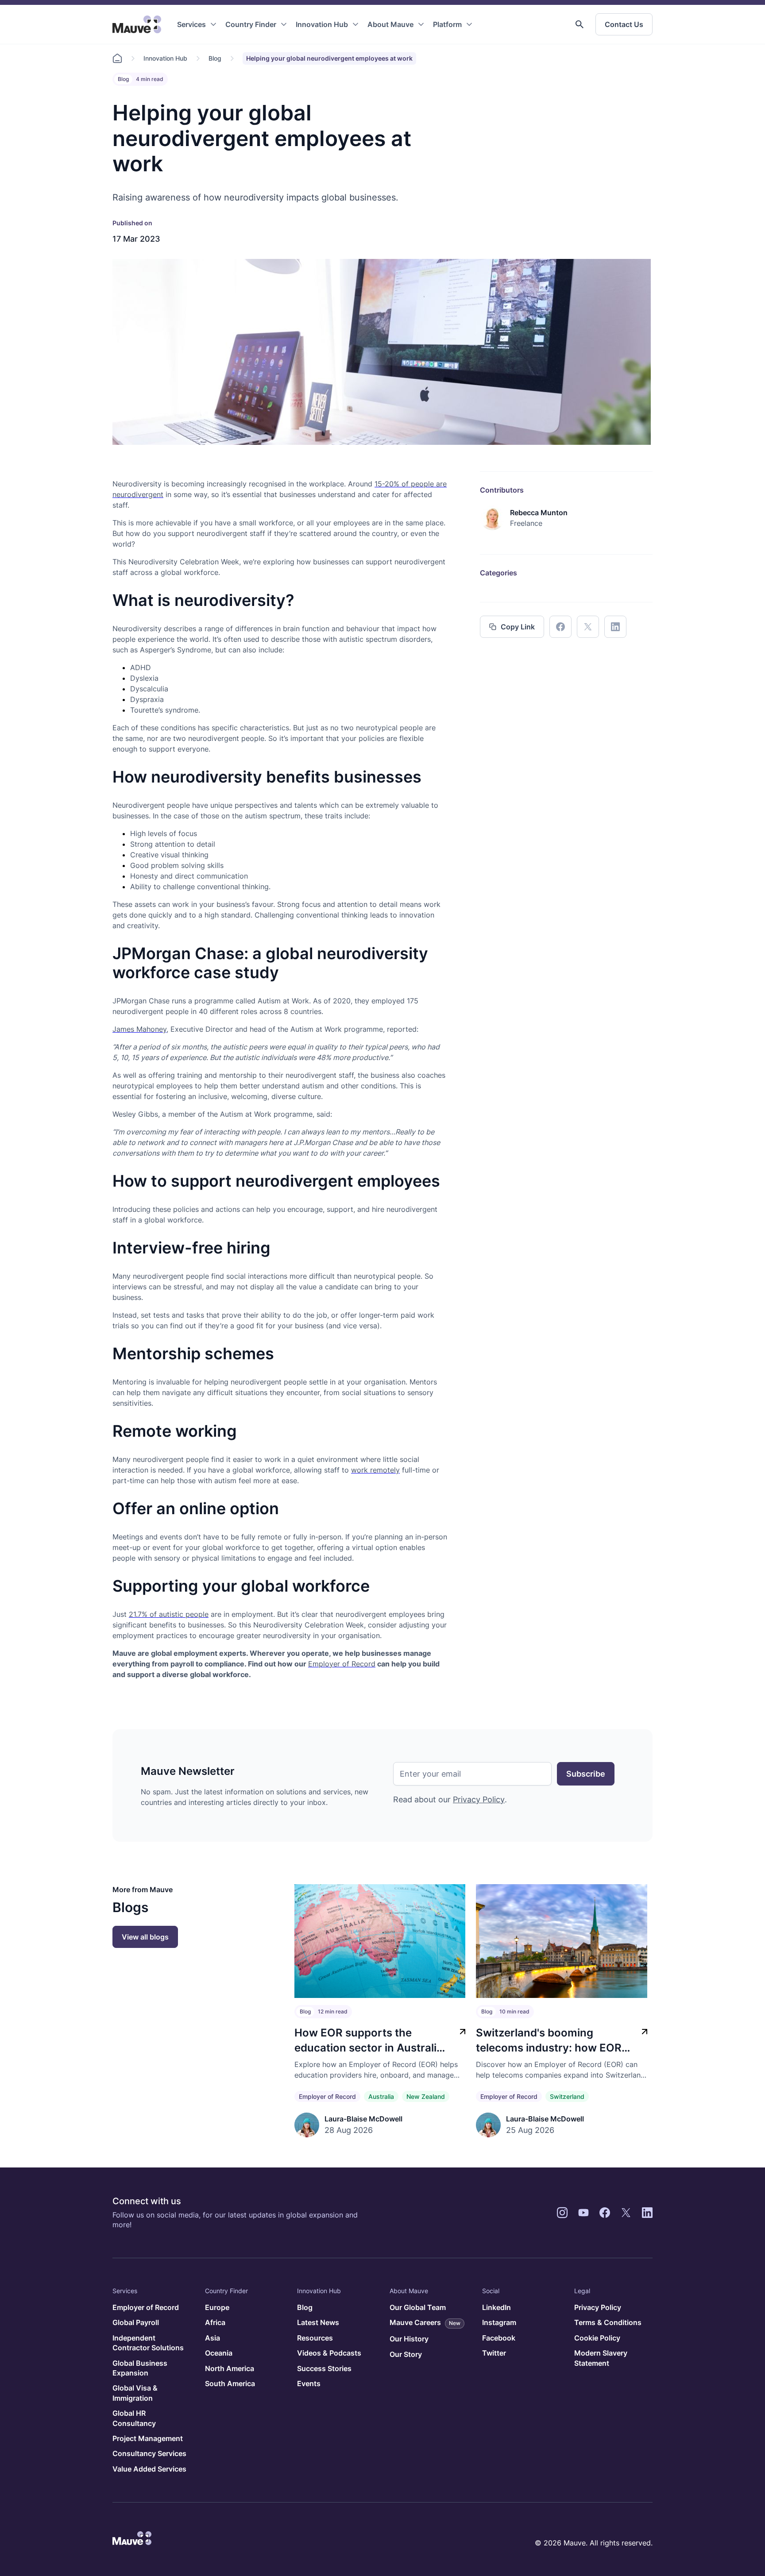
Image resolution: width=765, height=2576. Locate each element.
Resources (315, 2338)
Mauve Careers (425, 2322)
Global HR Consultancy (134, 2418)
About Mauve (390, 24)
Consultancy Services (149, 2453)
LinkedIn (496, 2307)
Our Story (406, 2354)
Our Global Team (418, 2307)
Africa (215, 2322)
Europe (217, 2307)
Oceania (219, 2353)
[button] (580, 24)
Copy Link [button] (518, 627)
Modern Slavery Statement (601, 2358)
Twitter (494, 2353)
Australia (381, 2096)
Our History (409, 2339)
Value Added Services (149, 2469)
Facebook (499, 2338)
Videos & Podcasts (329, 2353)
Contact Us (624, 24)
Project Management (148, 2438)
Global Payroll (136, 2322)
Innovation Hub (322, 24)
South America (230, 2383)
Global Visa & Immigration (135, 2393)
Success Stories (324, 2368)
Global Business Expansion (140, 2368)
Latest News (318, 2322)
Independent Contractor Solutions (148, 2343)
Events (309, 2383)
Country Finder (251, 24)
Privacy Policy (479, 1799)
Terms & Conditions (608, 2322)
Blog (215, 58)
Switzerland (567, 2096)
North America (230, 2368)
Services (191, 24)
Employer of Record (327, 2096)
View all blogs (145, 1937)
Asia (212, 2338)
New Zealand (426, 2096)
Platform (447, 24)
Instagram (499, 2322)
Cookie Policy (597, 2338)
